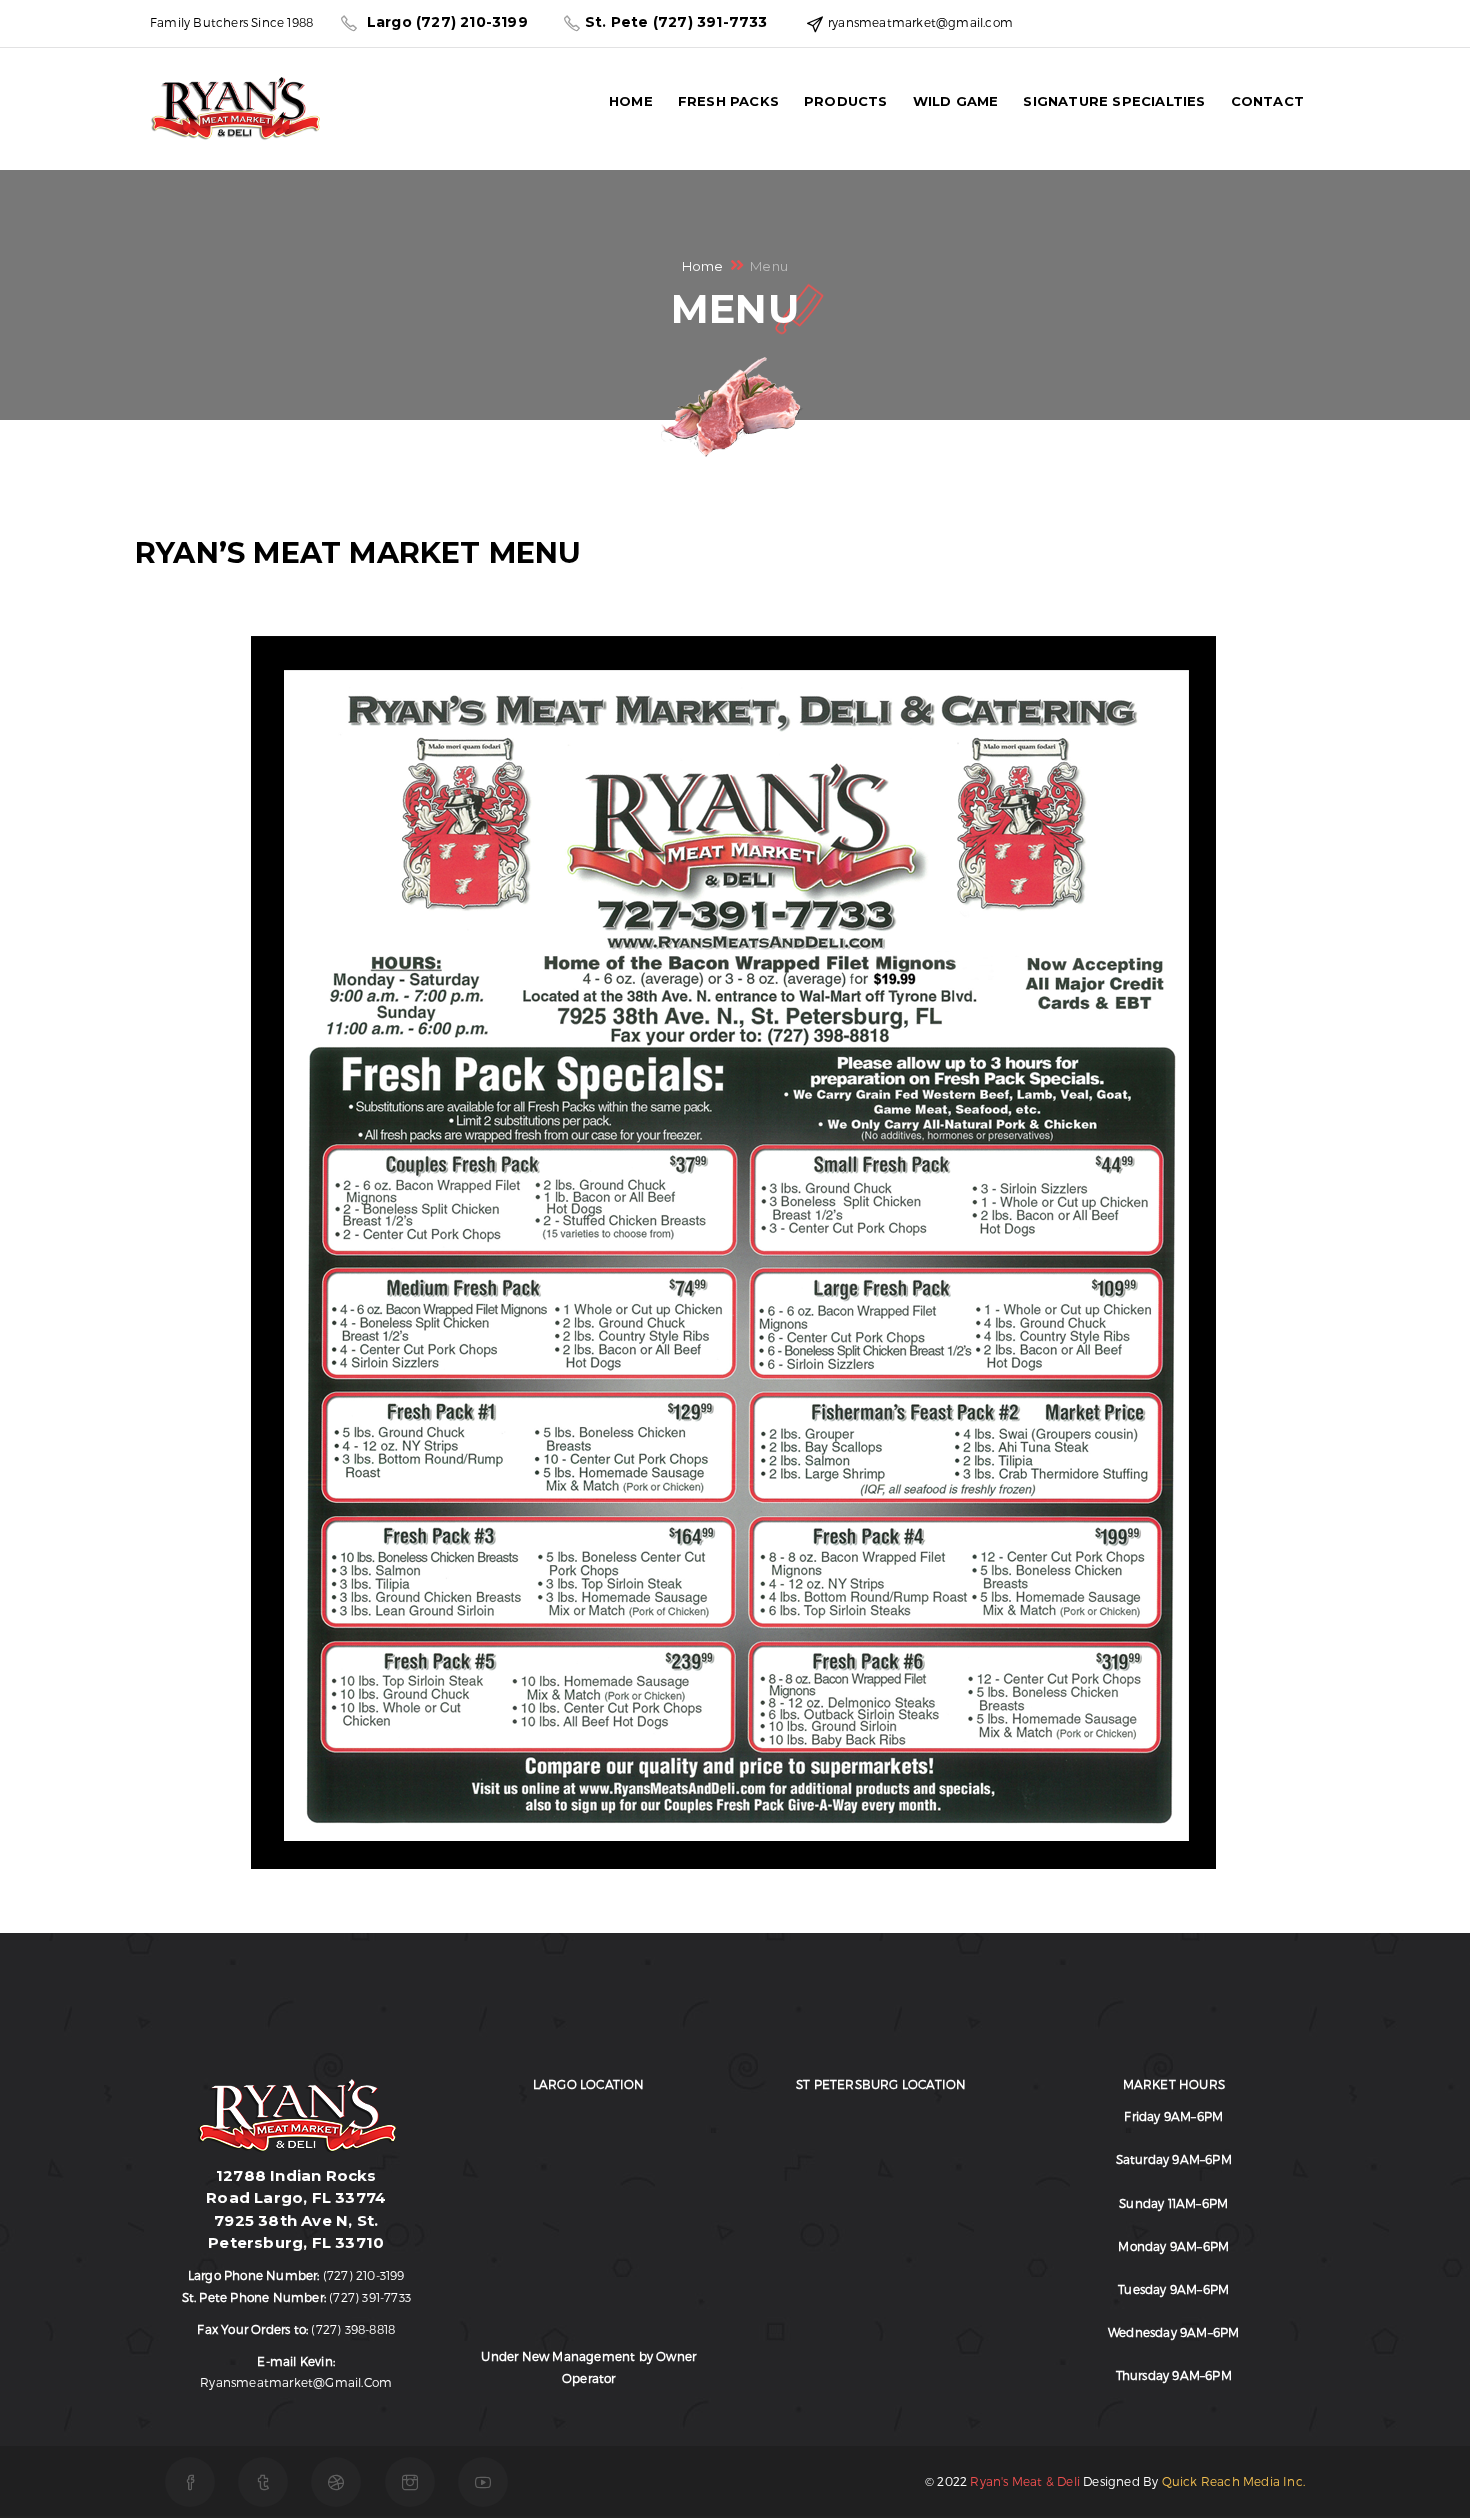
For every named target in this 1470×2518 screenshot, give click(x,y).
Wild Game (956, 101)
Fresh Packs (728, 101)
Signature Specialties (1114, 101)
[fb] (190, 2482)
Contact (1267, 101)
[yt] (483, 2482)
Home (631, 101)
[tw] (263, 2482)
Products (846, 101)
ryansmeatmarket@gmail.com (296, 2382)
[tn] (410, 2482)
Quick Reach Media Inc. (1233, 2481)
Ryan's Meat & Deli (1025, 2481)
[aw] (336, 2482)
